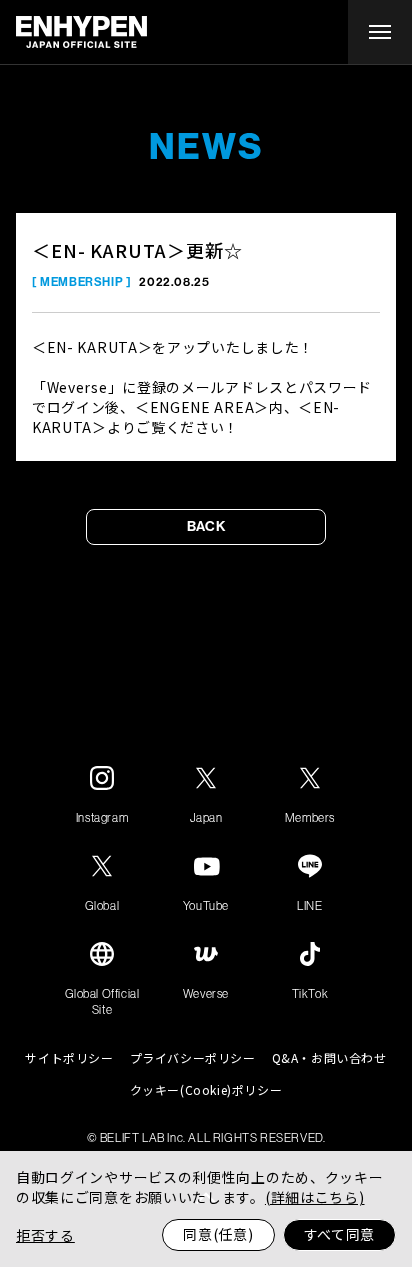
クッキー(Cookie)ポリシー (206, 1090)
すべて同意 (340, 1234)
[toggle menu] (380, 32)
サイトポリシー (69, 1058)
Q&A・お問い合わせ (329, 1058)
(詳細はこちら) (315, 1197)
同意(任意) (218, 1234)
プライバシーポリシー (193, 1058)
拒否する (45, 1235)
